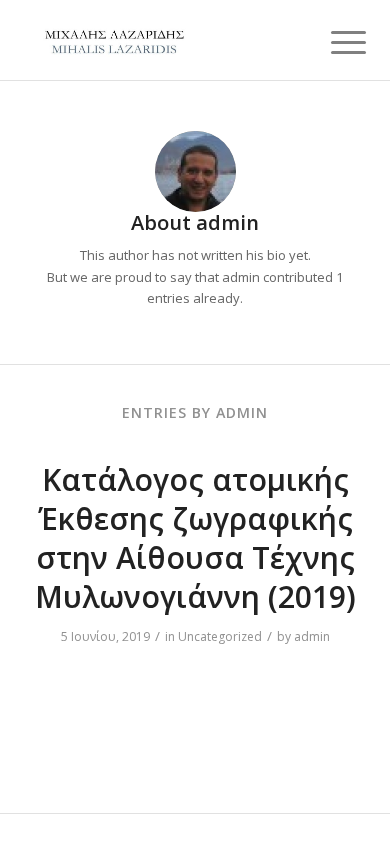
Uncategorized (220, 636)
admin (312, 636)
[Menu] (333, 42)
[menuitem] (333, 42)
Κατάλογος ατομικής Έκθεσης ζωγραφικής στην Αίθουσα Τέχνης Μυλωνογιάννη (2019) (195, 538)
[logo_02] (161, 40)
